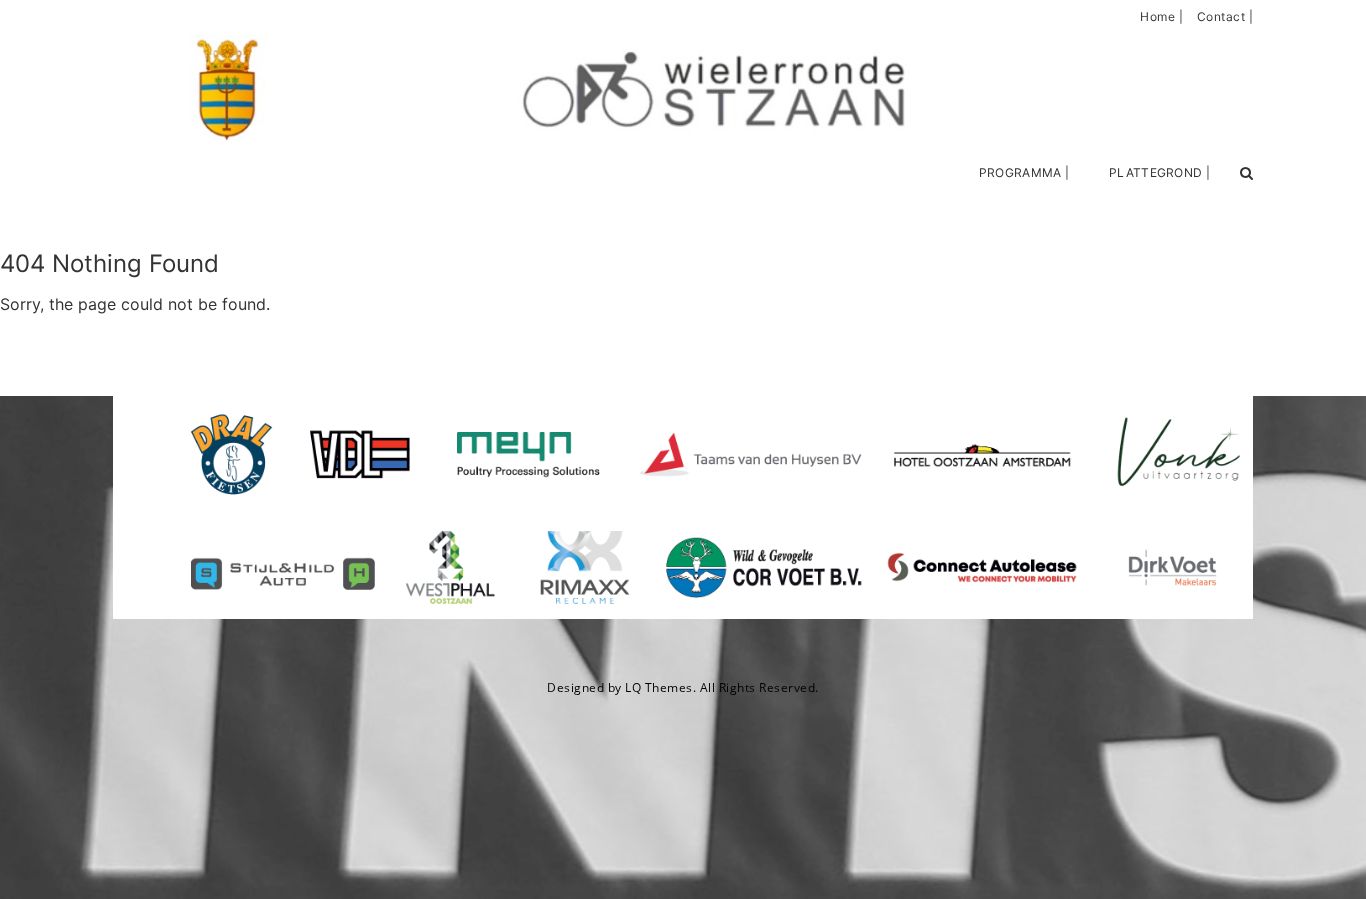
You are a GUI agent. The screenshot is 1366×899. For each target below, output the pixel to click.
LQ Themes (659, 687)
